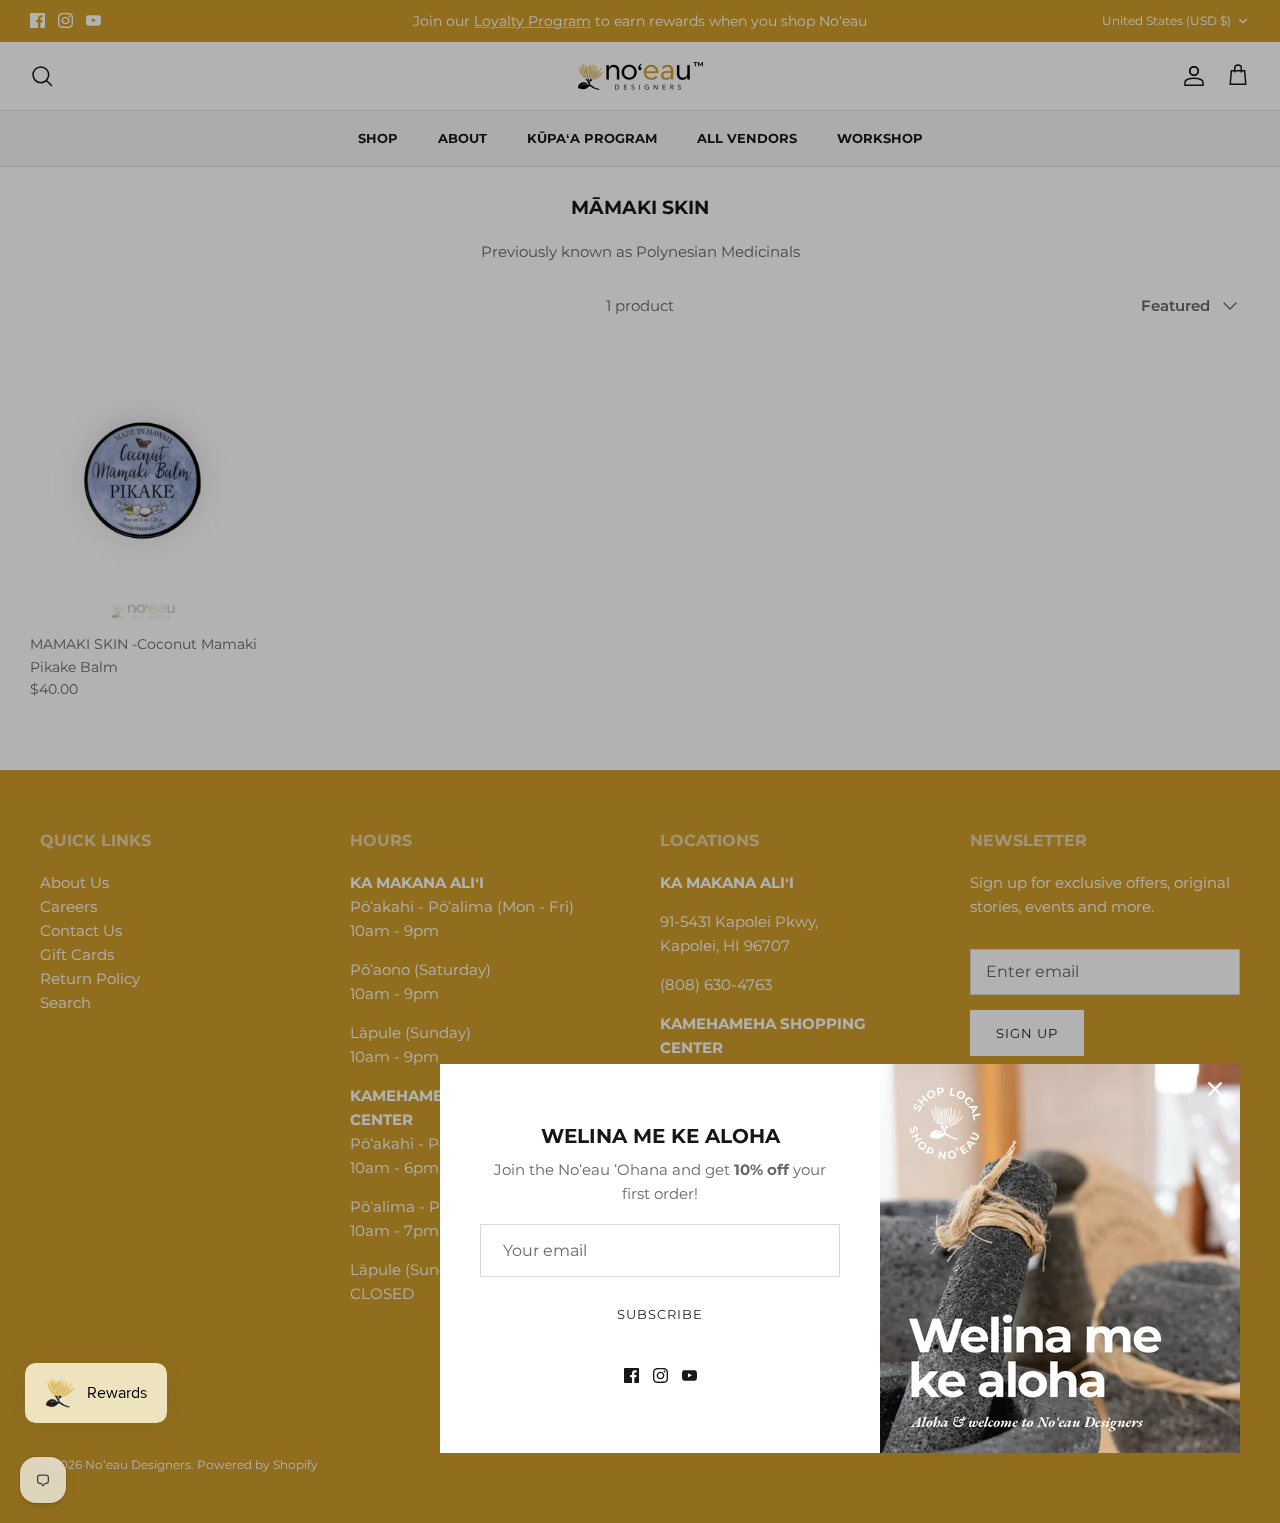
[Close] (1215, 1089)
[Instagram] (660, 1375)
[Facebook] (631, 1375)
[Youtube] (689, 1375)
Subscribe (660, 1314)
